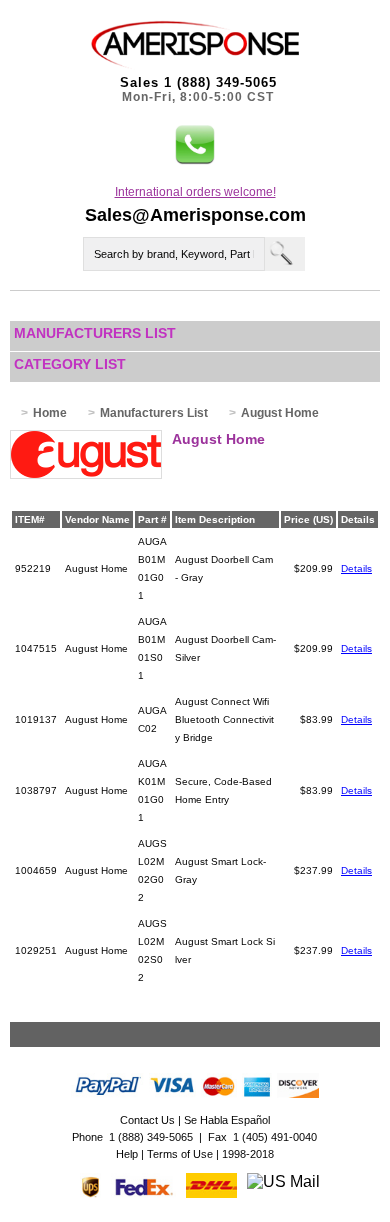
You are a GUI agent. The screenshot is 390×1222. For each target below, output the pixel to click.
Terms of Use (180, 1154)
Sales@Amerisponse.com (195, 215)
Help (127, 1154)
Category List (70, 364)
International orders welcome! (195, 192)
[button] (195, 145)
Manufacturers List (95, 333)
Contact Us (147, 1120)
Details (356, 568)
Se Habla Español (227, 1120)
